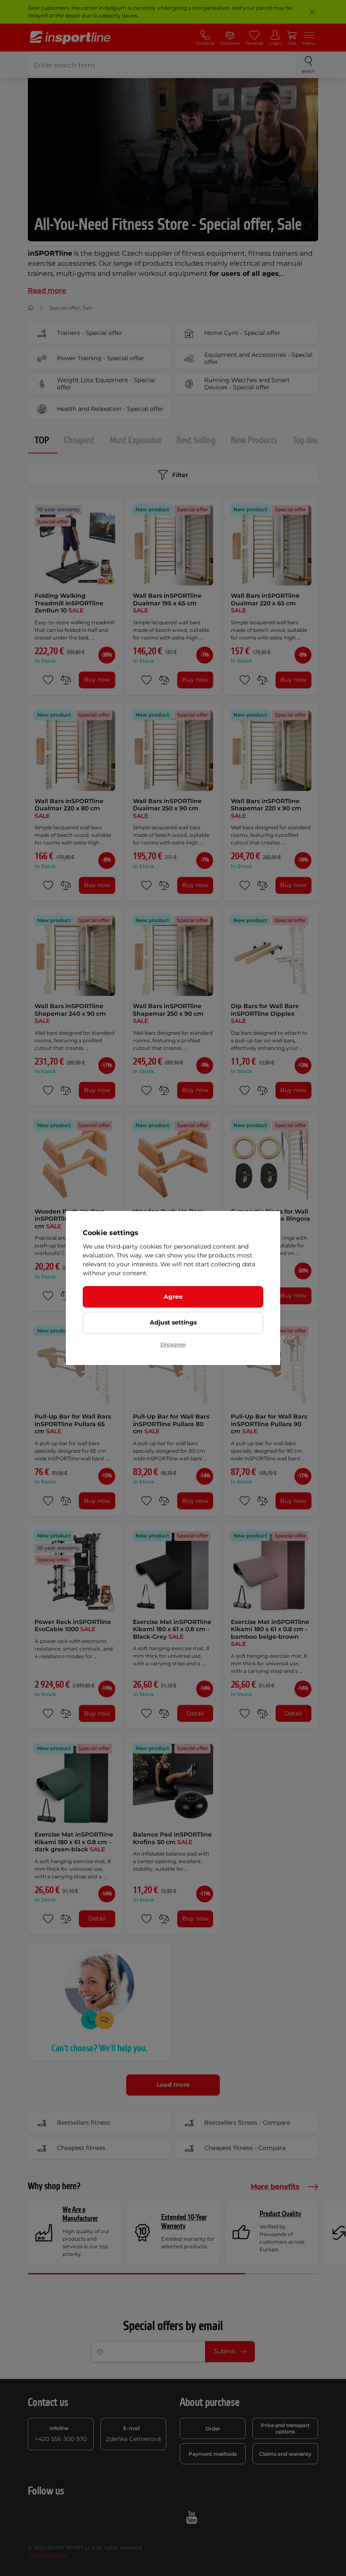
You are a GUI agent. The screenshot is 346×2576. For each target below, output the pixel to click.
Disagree (173, 1344)
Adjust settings (173, 1322)
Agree (173, 1297)
